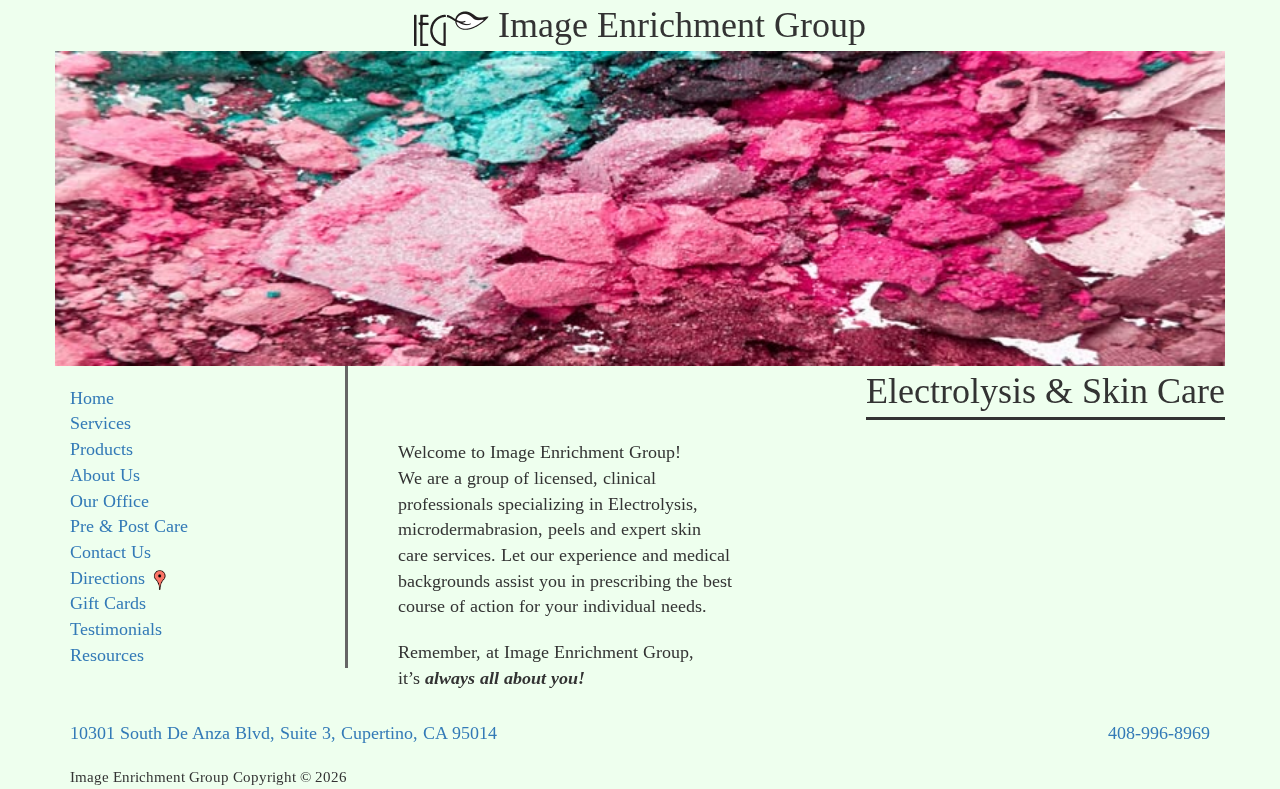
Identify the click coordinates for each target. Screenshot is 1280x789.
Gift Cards (108, 603)
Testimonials (116, 629)
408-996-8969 (1159, 733)
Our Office (109, 501)
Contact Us (110, 552)
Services (100, 423)
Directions (107, 578)
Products (101, 449)
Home (92, 398)
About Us (105, 475)
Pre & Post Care (129, 526)
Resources (107, 655)
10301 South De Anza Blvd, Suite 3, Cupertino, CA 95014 (283, 733)
